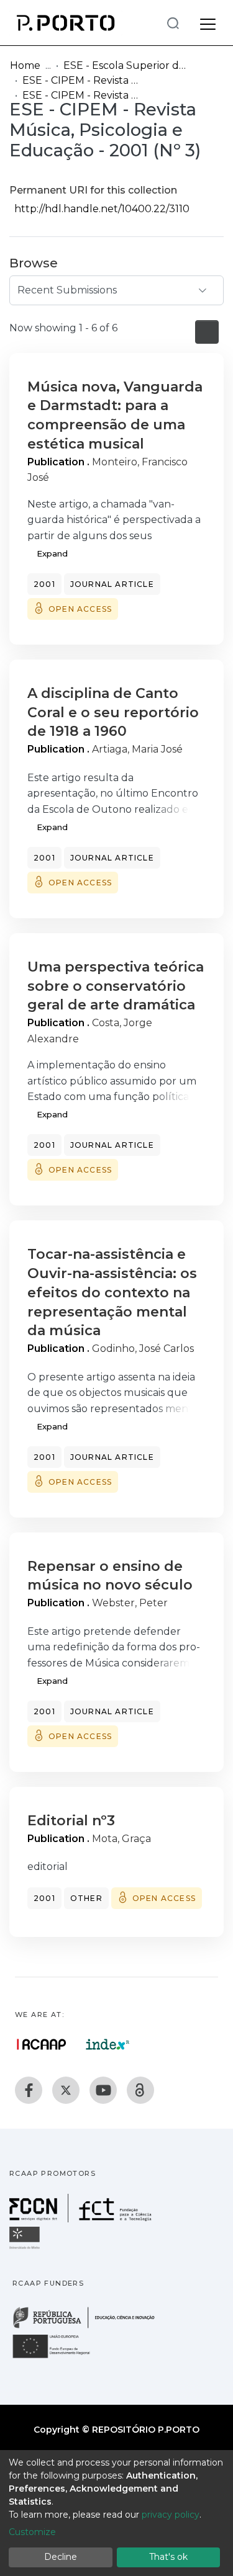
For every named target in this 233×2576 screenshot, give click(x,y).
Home (25, 65)
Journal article (112, 584)
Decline (61, 2557)
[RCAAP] (140, 2090)
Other (86, 1898)
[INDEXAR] (108, 2044)
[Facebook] (29, 2090)
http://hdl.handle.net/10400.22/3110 (102, 209)
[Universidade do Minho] (26, 2248)
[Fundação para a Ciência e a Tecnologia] (82, 2219)
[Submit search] (173, 23)
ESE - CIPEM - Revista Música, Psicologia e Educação (85, 80)
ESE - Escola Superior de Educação (126, 65)
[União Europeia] (58, 2357)
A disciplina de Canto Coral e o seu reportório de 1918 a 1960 (113, 713)
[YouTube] (103, 2090)
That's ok (168, 2557)
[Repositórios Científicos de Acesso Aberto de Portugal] (42, 2044)
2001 (44, 584)
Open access (80, 609)
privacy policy (171, 2515)
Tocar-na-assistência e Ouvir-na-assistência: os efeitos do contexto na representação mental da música (112, 1292)
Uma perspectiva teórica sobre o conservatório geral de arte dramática (116, 986)
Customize (32, 2532)
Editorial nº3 (71, 1821)
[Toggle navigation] (208, 22)
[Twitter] (66, 2090)
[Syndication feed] (207, 332)
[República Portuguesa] (90, 2327)
